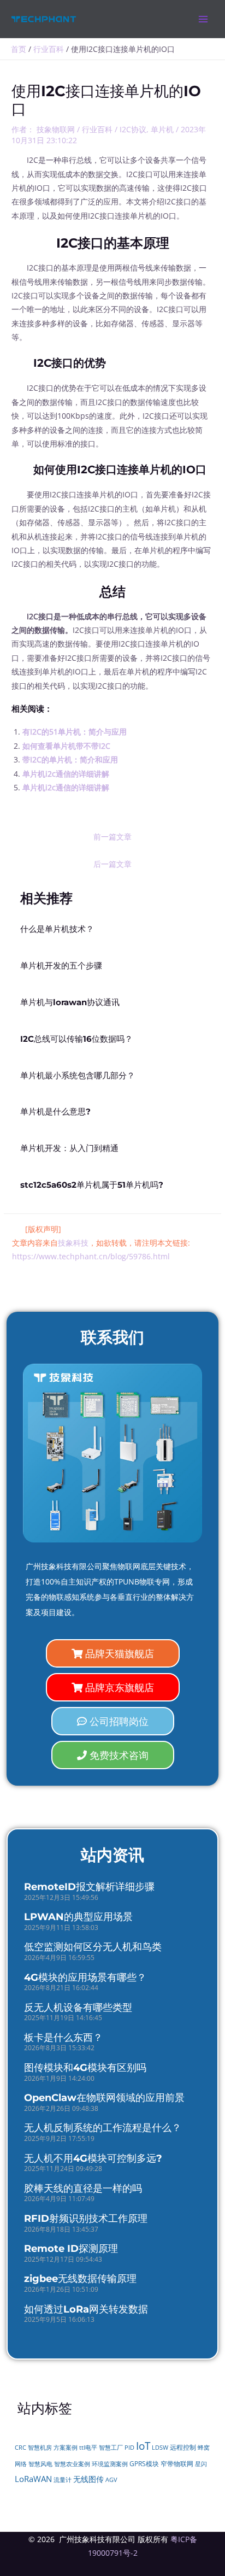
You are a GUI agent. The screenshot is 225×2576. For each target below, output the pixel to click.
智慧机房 (40, 2448)
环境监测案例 (110, 2464)
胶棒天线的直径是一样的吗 (83, 2188)
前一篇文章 (112, 837)
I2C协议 (133, 129)
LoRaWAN (33, 2479)
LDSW (160, 2448)
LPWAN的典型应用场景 (78, 1917)
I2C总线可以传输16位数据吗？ (76, 1039)
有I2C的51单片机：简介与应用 (75, 732)
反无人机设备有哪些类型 (78, 2008)
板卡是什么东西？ (63, 2038)
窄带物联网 (177, 2464)
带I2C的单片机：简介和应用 (70, 759)
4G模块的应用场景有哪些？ (85, 1978)
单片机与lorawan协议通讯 (70, 1002)
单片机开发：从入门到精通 (69, 1148)
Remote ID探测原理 (71, 2249)
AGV (111, 2480)
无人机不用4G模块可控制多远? (93, 2158)
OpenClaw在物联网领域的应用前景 (104, 2098)
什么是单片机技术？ (57, 929)
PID (129, 2448)
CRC (20, 2447)
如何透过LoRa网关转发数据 (86, 2309)
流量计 (63, 2480)
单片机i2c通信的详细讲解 (66, 774)
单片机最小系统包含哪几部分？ (78, 1076)
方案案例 (66, 2448)
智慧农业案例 (72, 2464)
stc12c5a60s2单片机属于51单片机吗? (92, 1185)
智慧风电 (40, 2464)
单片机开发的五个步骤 (61, 966)
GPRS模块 (144, 2464)
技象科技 (73, 1243)
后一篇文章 (112, 864)
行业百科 (97, 129)
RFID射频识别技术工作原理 (86, 2219)
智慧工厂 (111, 2448)
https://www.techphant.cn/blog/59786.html (91, 1256)
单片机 (162, 129)
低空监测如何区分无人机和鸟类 (93, 1947)
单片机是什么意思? (55, 1112)
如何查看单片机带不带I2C (66, 746)
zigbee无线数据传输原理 (80, 2279)
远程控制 (183, 2447)
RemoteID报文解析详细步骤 (89, 1887)
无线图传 (88, 2479)
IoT (143, 2446)
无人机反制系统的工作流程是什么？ (103, 2128)
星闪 (201, 2464)
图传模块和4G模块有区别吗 (85, 2068)
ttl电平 (88, 2448)
